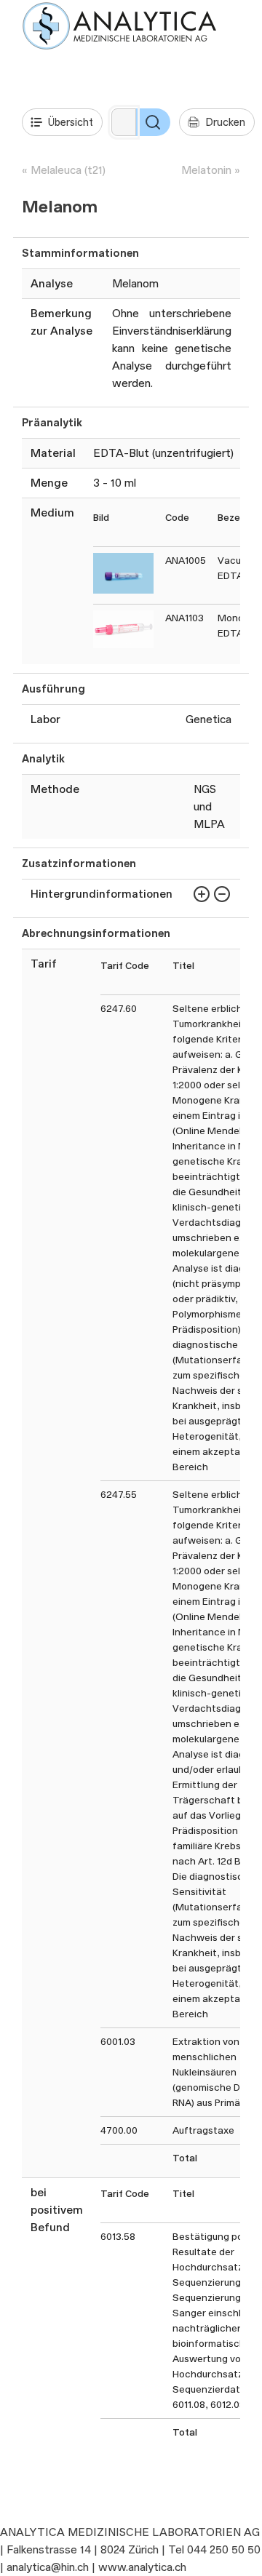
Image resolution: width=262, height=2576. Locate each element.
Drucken (225, 122)
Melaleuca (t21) (68, 170)
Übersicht (71, 122)
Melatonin (206, 170)
